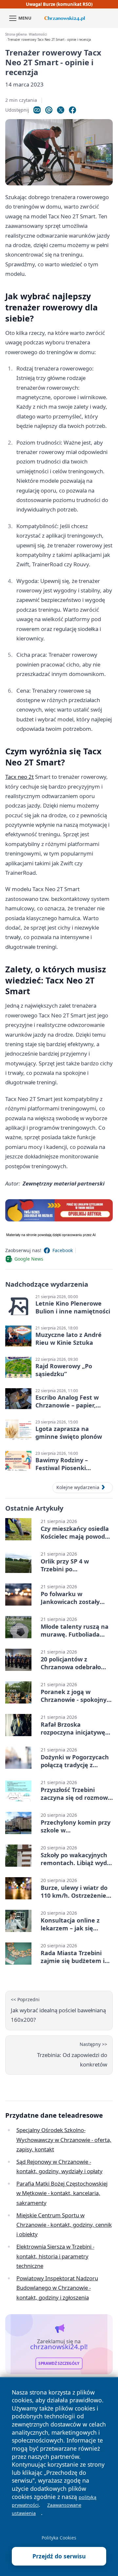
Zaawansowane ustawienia (47, 2509)
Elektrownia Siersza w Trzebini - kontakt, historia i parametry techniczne (55, 2256)
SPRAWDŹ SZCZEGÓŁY (59, 2363)
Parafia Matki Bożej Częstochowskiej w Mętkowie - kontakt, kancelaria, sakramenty (62, 2193)
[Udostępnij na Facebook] (72, 110)
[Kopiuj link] (37, 110)
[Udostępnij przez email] (49, 110)
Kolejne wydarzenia (78, 1487)
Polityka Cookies (59, 2538)
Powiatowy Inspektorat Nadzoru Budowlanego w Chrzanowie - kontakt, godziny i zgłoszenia (57, 2288)
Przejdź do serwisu (59, 2556)
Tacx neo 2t (20, 777)
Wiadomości (38, 34)
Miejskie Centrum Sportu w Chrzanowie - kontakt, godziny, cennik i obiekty (64, 2225)
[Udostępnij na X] (61, 110)
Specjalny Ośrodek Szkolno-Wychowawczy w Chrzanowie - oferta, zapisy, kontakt (64, 2140)
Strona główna (16, 34)
